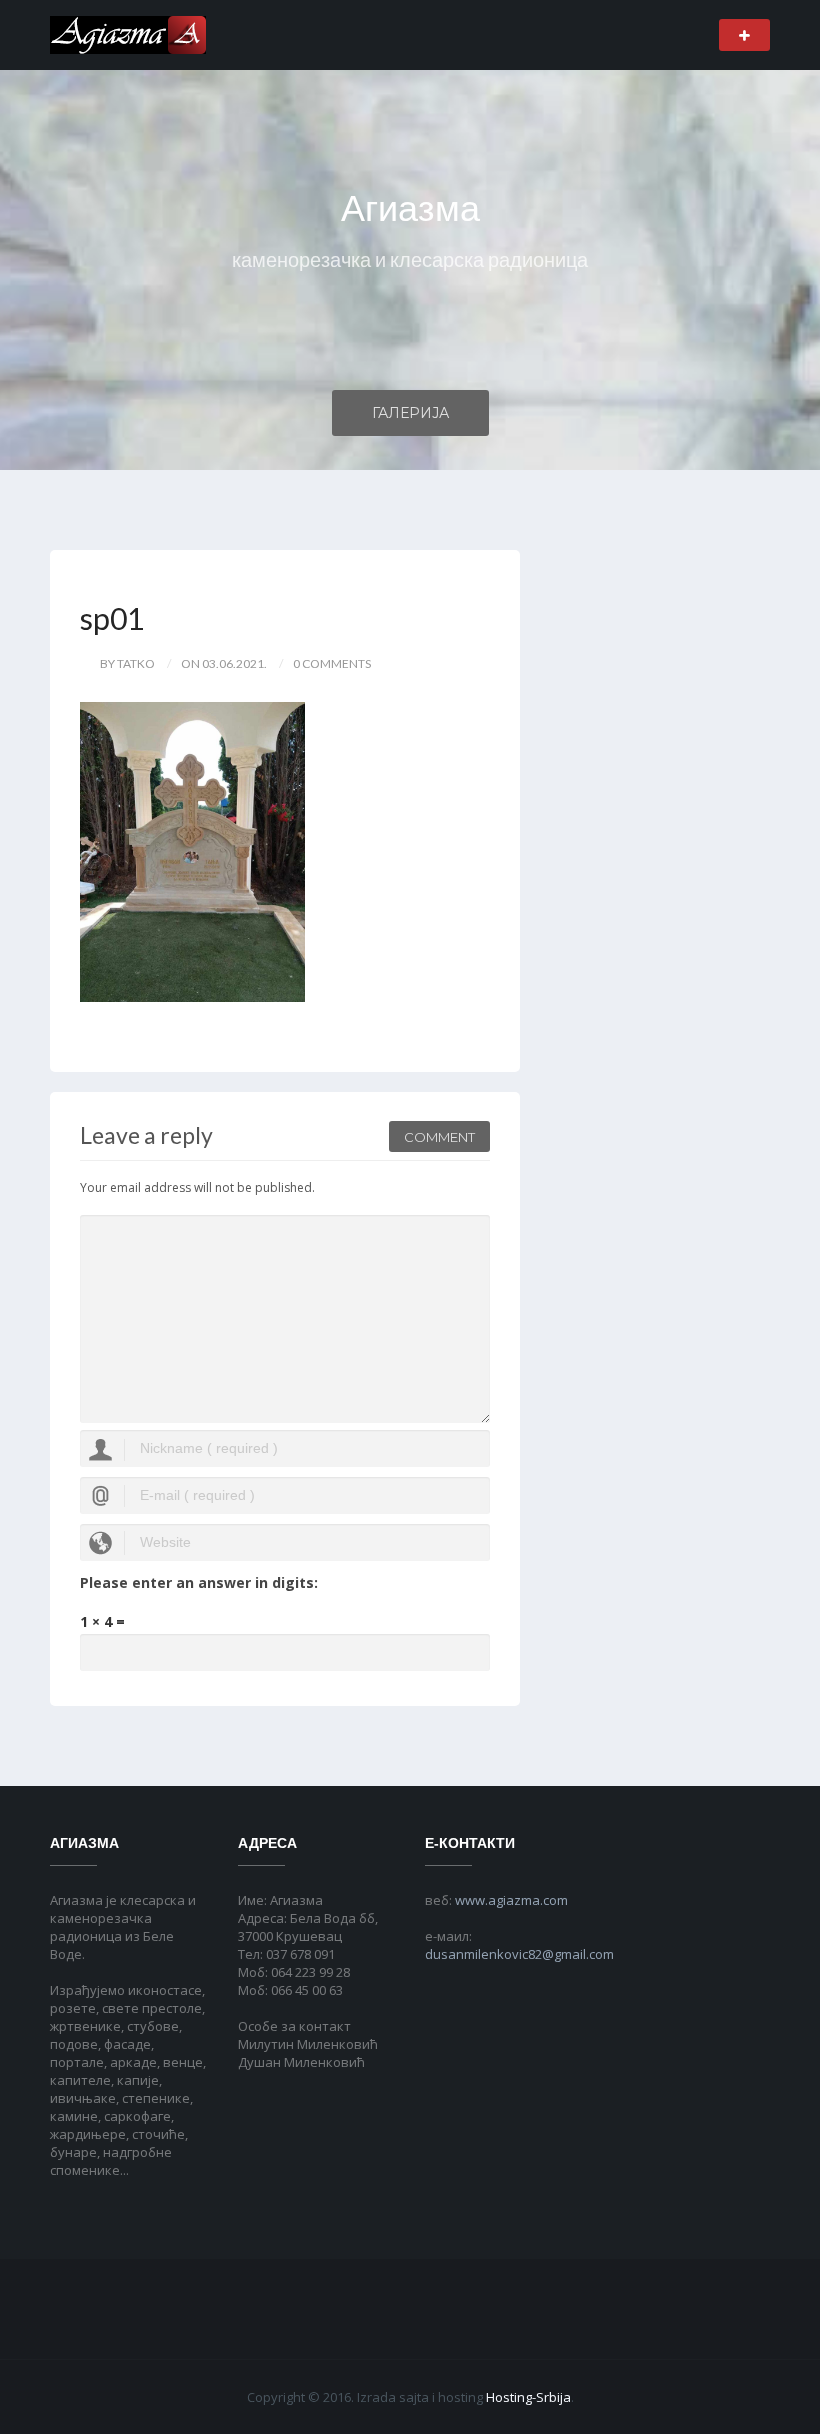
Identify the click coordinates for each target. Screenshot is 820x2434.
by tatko (127, 663)
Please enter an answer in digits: (199, 1582)
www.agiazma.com (511, 1900)
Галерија (410, 413)
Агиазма (410, 208)
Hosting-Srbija (528, 2397)
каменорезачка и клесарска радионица (410, 259)
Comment (439, 1137)
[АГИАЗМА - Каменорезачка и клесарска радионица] (128, 33)
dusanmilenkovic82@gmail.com (519, 1954)
